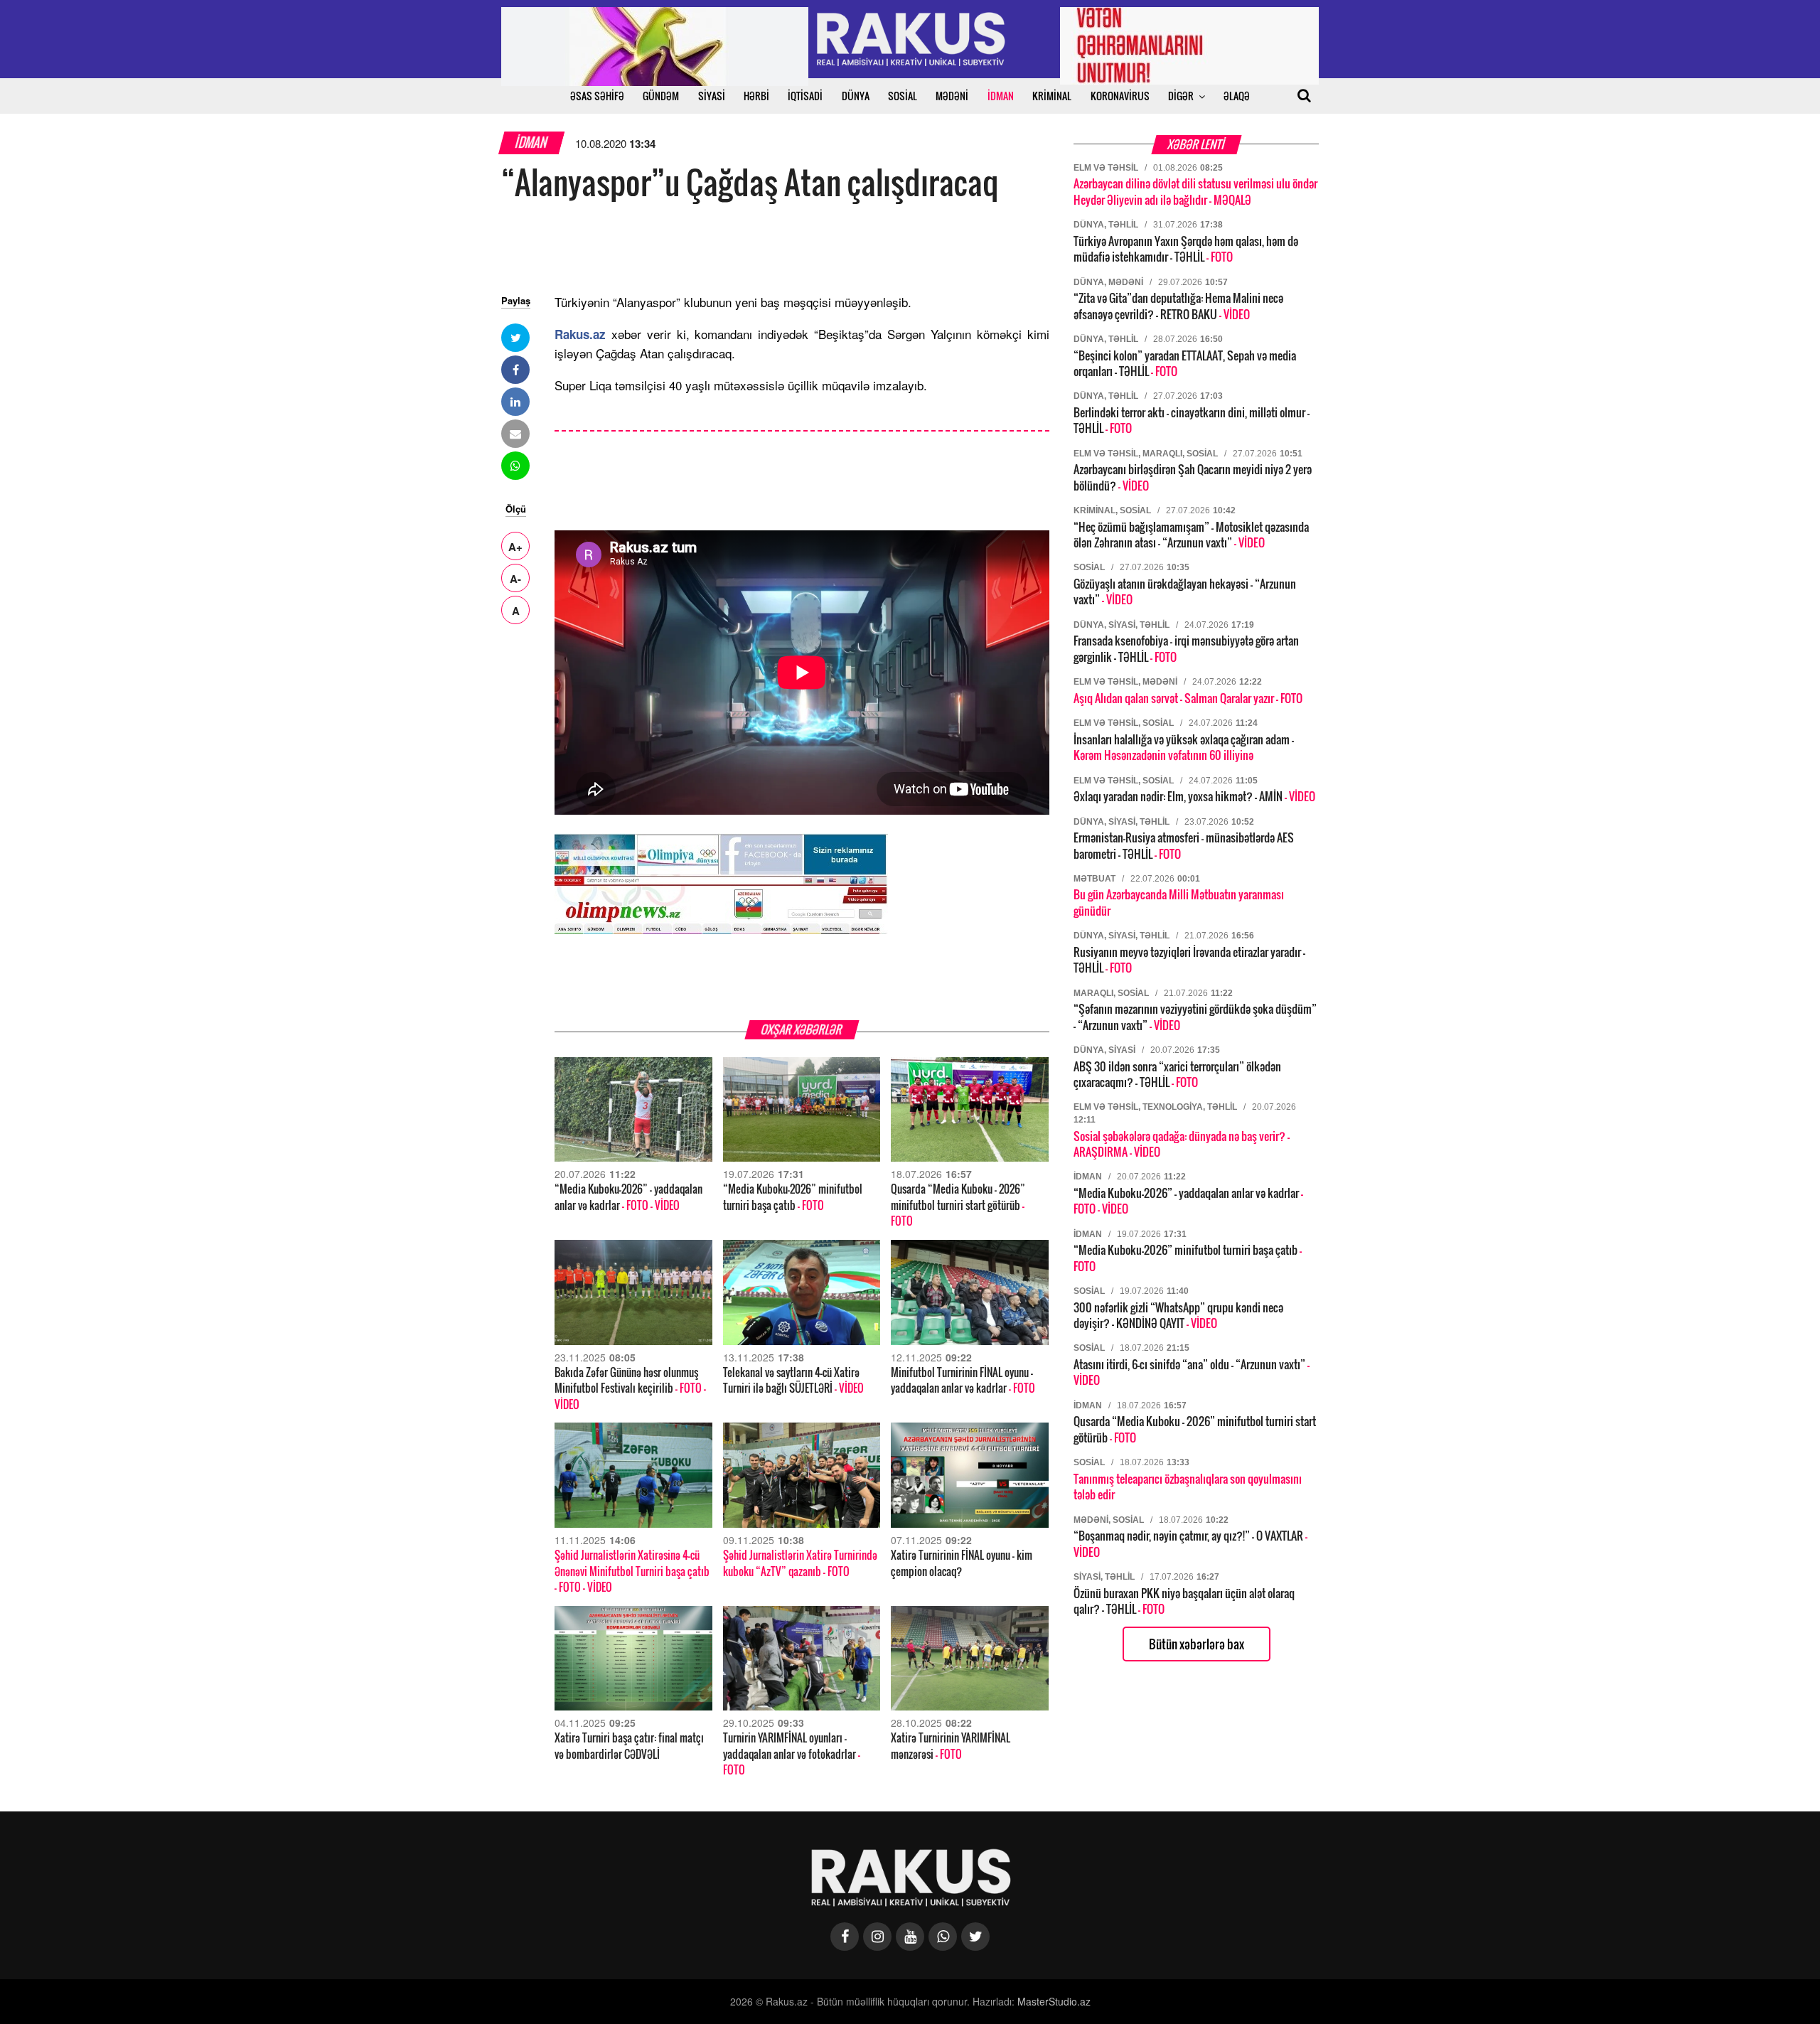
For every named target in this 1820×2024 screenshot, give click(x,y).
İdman (532, 143)
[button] (515, 338)
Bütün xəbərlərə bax (1197, 1644)
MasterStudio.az (1054, 2001)
